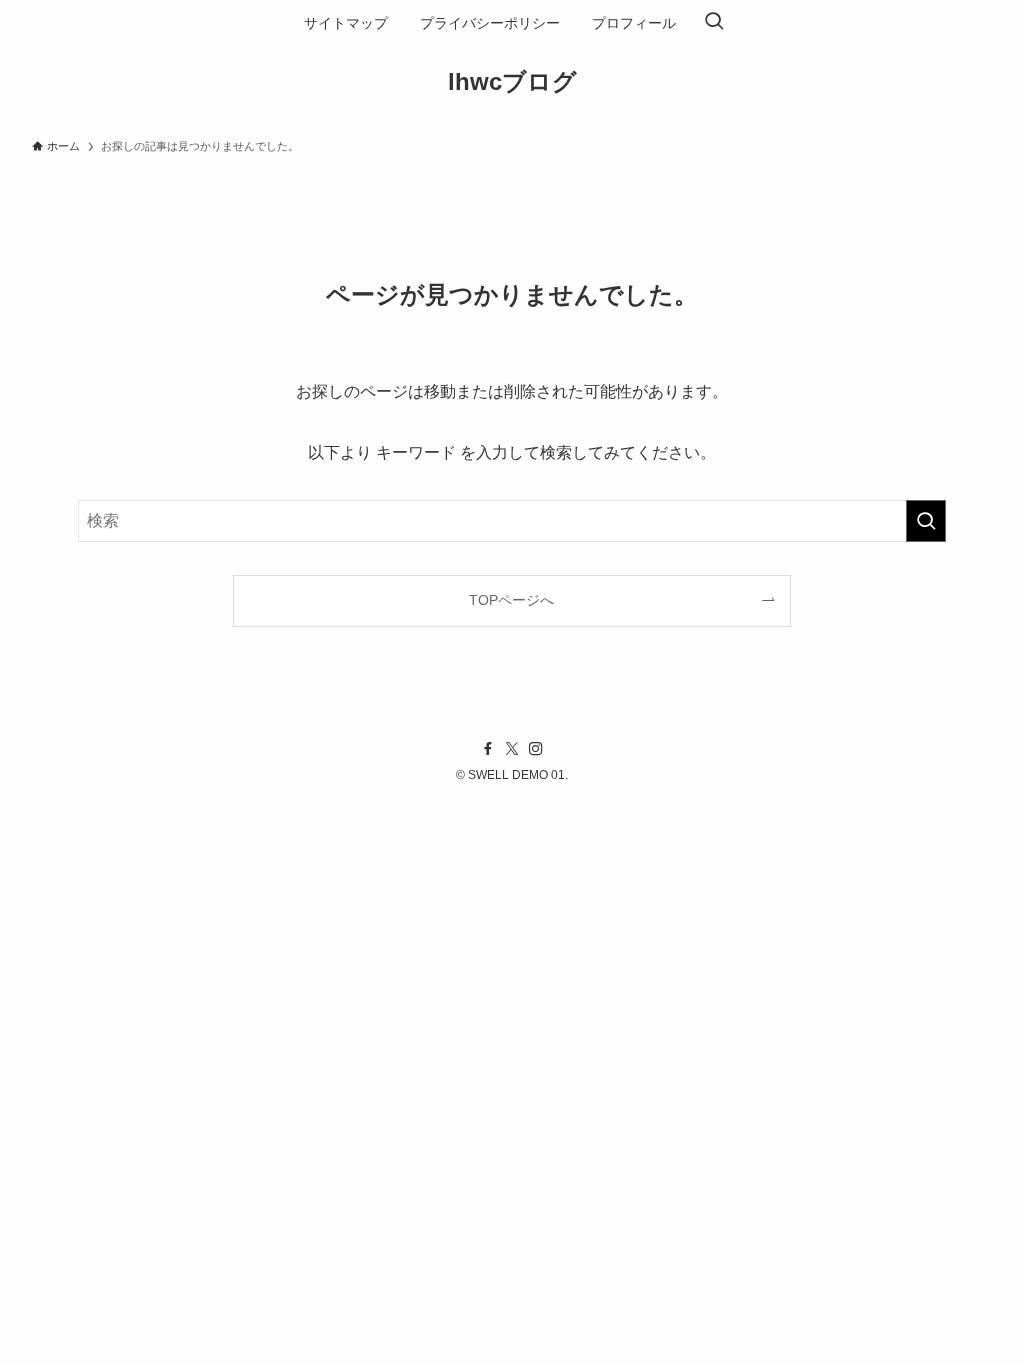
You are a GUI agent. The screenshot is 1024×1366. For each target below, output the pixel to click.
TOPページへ (511, 600)
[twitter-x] (512, 749)
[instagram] (536, 749)
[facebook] (488, 749)
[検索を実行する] (926, 521)
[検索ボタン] (714, 23)
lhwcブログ (512, 82)
